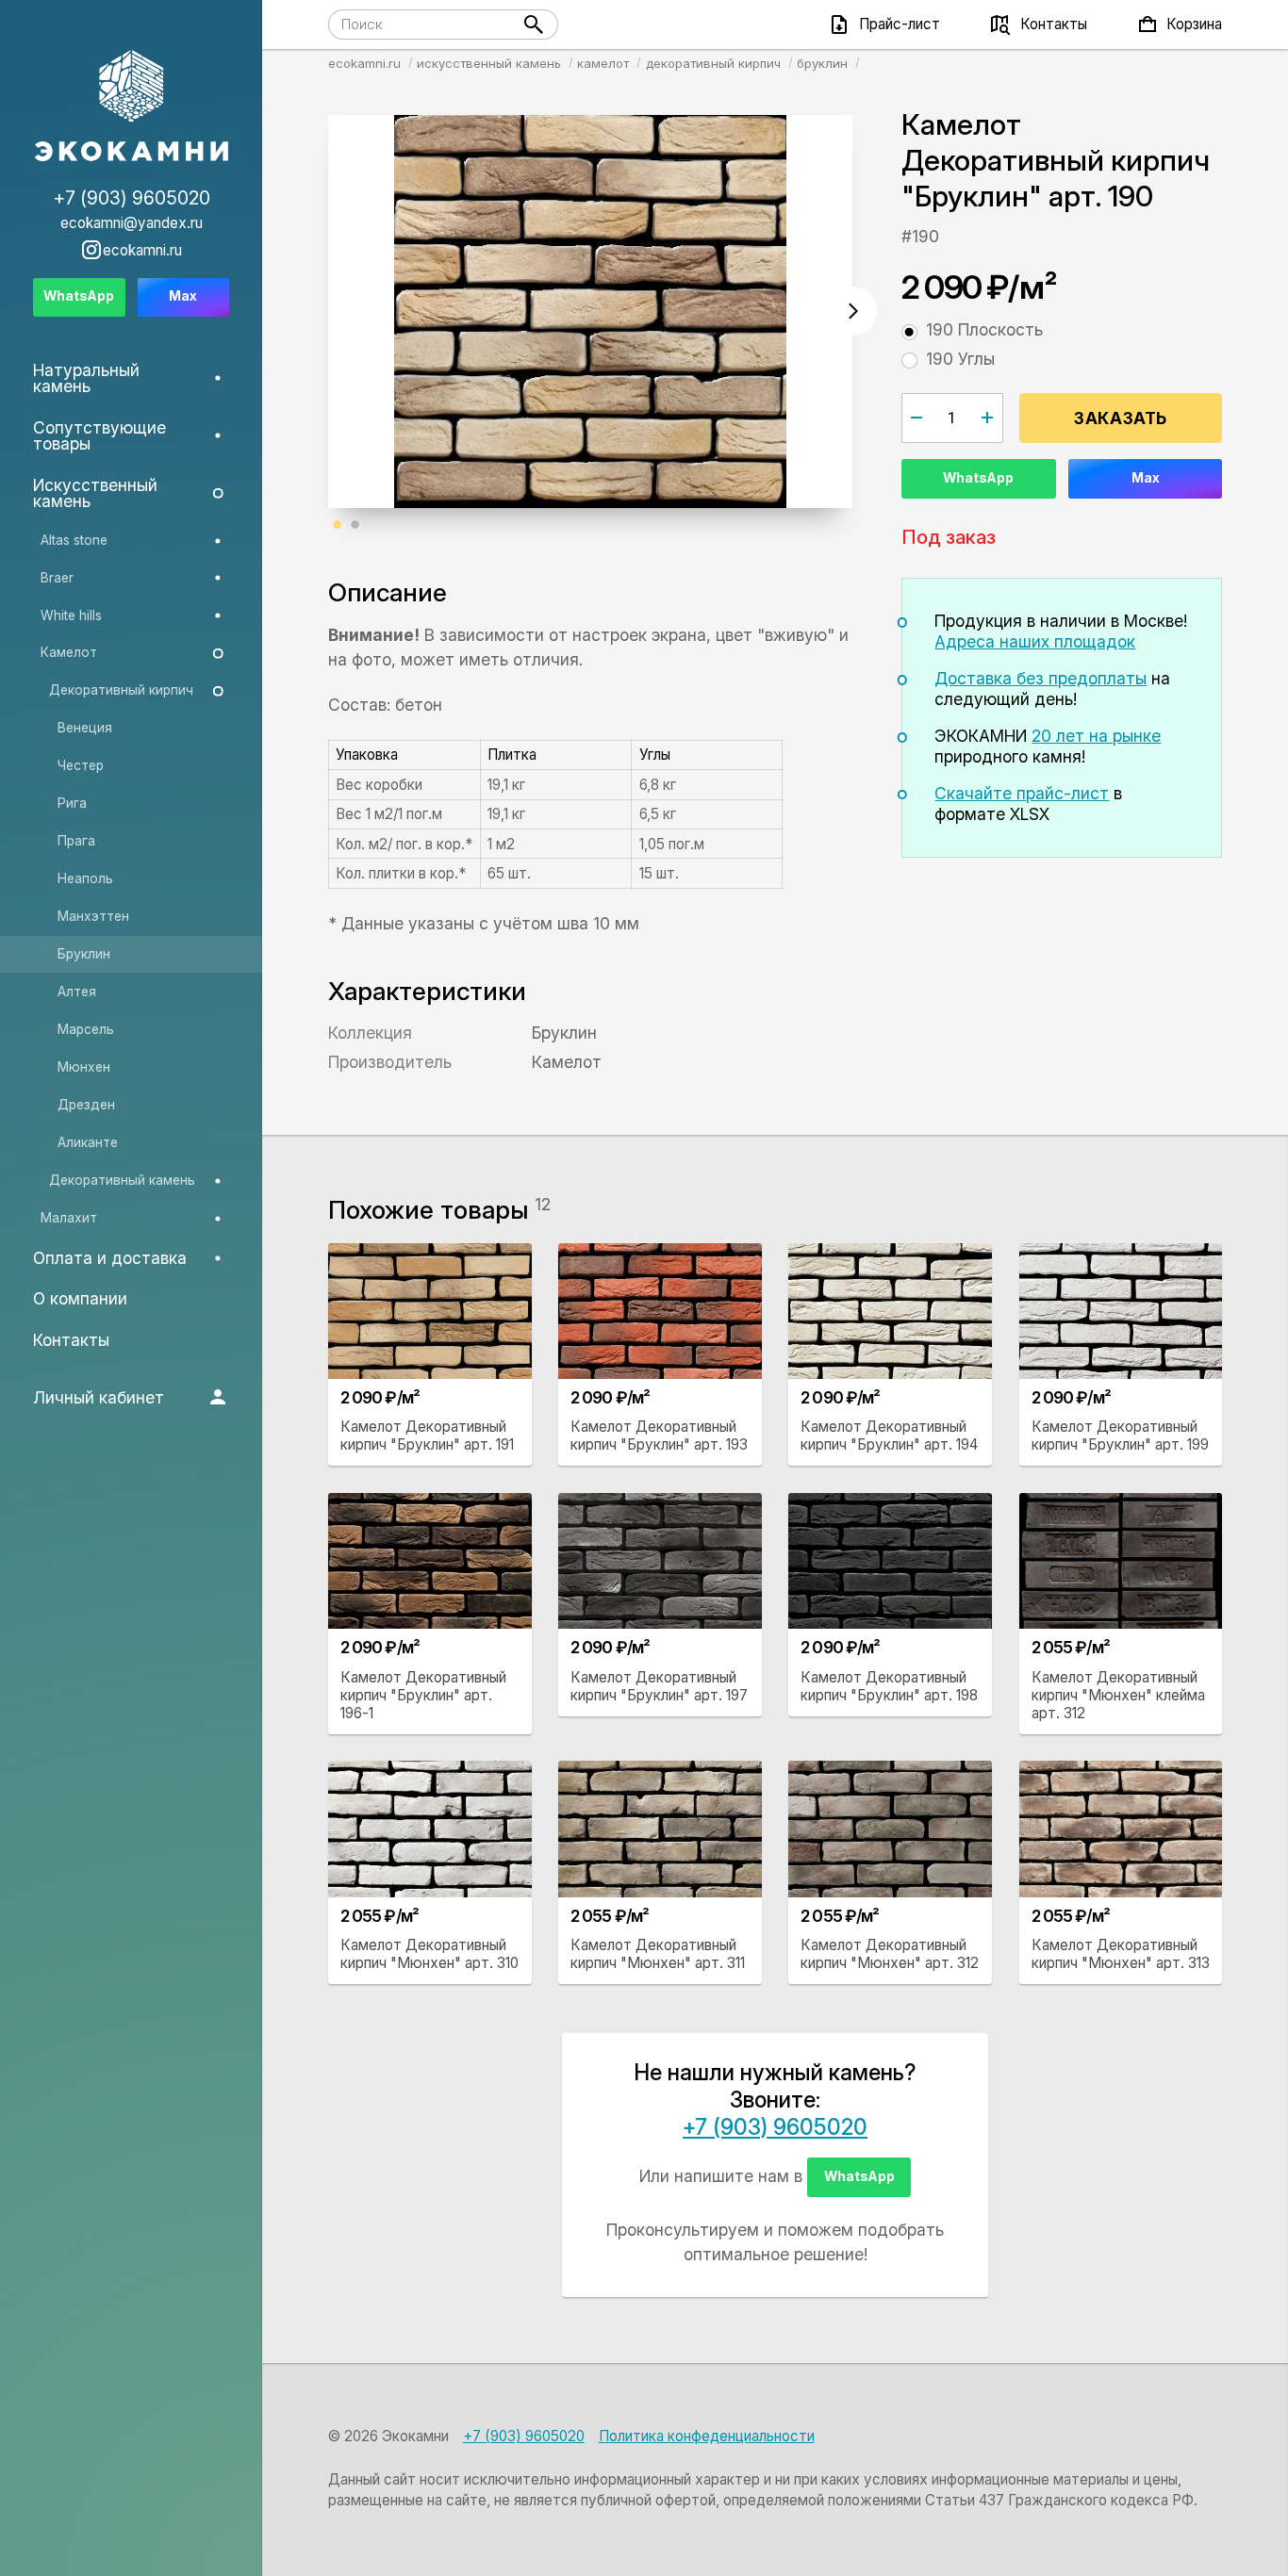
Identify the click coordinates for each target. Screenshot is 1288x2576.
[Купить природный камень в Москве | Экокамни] (132, 107)
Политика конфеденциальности (707, 2436)
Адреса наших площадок (1035, 641)
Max (1146, 478)
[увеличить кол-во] (988, 418)
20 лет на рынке (1096, 736)
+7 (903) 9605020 (775, 2127)
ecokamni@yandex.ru (132, 223)
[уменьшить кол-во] (917, 418)
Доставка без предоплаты (1040, 678)
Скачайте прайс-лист (1022, 793)
